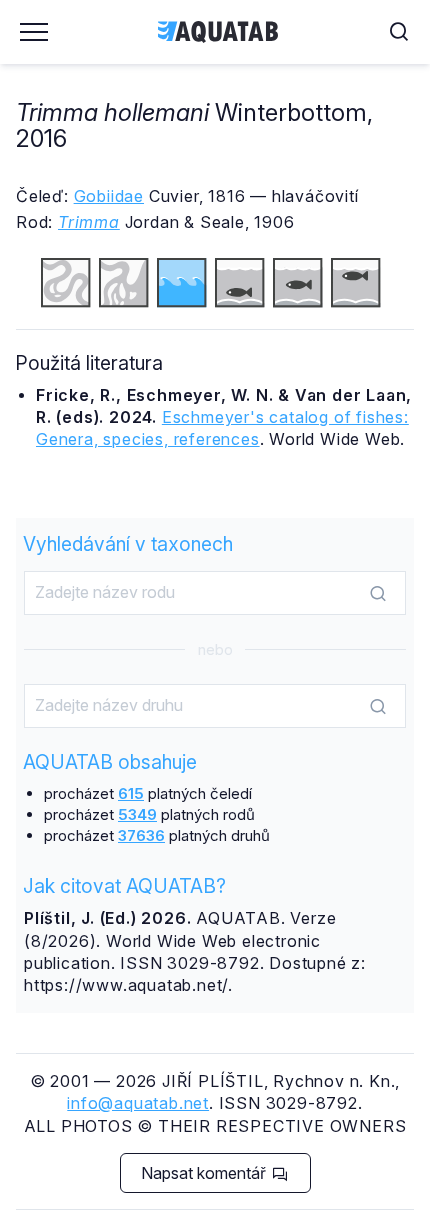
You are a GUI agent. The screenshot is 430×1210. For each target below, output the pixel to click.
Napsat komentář (205, 1173)
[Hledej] (378, 594)
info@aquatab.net (138, 1103)
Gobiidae (109, 196)
